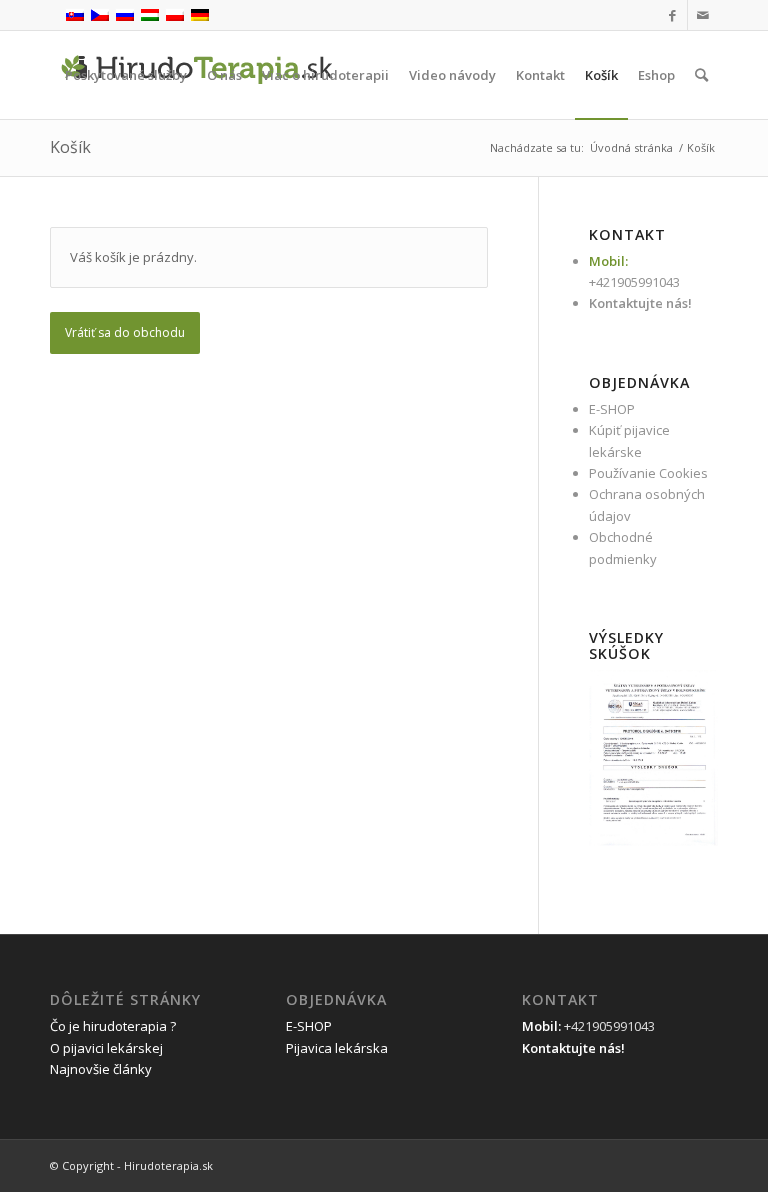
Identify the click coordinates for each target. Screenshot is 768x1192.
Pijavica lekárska (337, 1048)
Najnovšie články (101, 1069)
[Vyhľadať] (701, 75)
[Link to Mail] (703, 15)
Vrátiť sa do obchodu (125, 332)
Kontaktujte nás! (640, 303)
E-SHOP (612, 409)
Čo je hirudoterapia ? (113, 1026)
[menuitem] (126, 75)
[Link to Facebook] (672, 15)
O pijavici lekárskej (106, 1048)
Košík (70, 147)
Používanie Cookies (648, 473)
